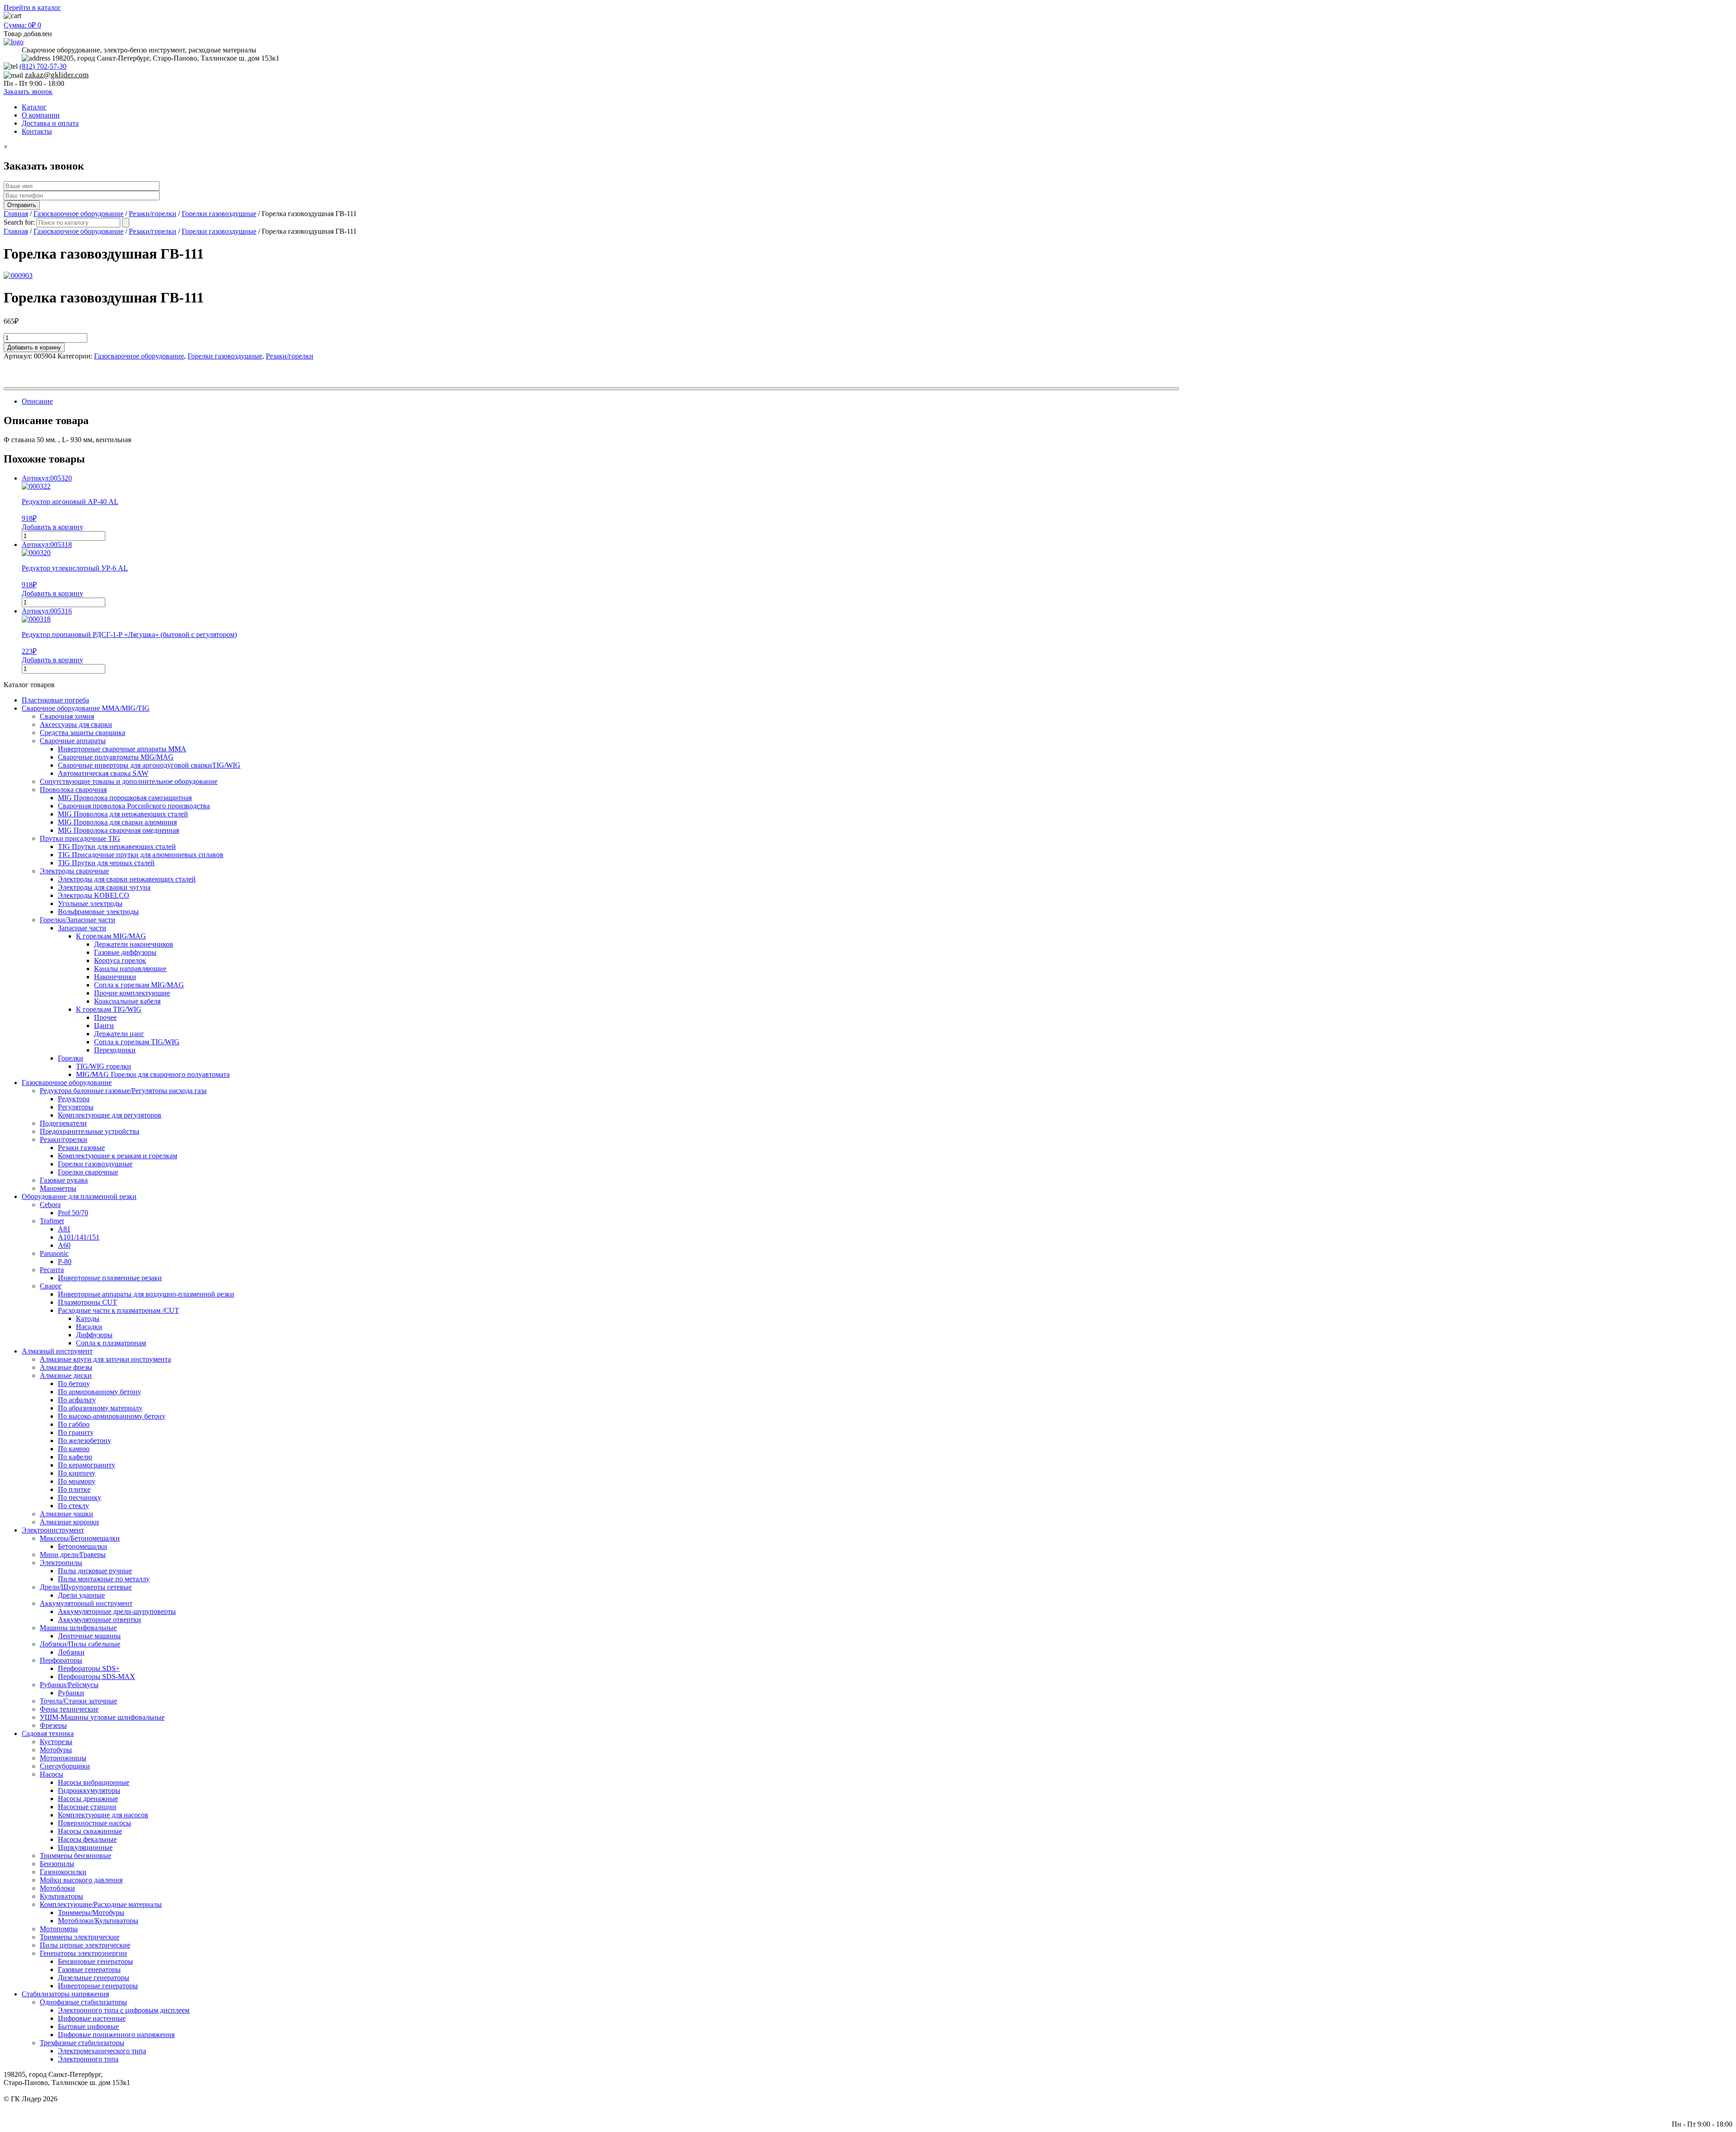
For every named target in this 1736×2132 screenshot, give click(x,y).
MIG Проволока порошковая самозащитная (125, 798)
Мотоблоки (57, 1888)
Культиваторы (61, 1896)
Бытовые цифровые (88, 2026)
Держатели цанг (119, 1034)
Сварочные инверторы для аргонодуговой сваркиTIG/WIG (149, 765)
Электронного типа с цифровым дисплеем (124, 2010)
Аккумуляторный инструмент (86, 1603)
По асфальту (77, 1400)
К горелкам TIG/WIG (109, 1009)
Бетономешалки (83, 1546)
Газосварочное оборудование (78, 214)
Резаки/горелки (153, 214)
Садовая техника (48, 1733)
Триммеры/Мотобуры (91, 1913)
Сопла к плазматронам (111, 1343)
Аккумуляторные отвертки (99, 1620)
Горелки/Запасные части (78, 920)
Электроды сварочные (74, 871)
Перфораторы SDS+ (89, 1668)
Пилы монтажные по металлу (104, 1579)
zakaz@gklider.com (57, 75)
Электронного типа (88, 2059)
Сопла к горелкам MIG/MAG (139, 985)
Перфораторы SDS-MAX (97, 1677)
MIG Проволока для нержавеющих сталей (123, 814)
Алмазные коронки (69, 1522)
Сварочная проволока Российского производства (134, 806)
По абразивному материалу (100, 1408)
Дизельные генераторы (94, 1978)
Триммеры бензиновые (75, 1856)
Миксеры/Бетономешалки (80, 1538)
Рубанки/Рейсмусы (69, 1685)
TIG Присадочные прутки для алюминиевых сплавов (141, 855)
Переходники (115, 1050)
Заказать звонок (28, 92)
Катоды (88, 1318)
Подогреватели (63, 1123)
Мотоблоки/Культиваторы (98, 1921)
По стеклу (73, 1506)
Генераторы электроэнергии (83, 1953)
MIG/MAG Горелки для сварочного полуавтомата (153, 1074)
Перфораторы (61, 1660)
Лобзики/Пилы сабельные (80, 1644)
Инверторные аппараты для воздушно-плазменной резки (146, 1294)
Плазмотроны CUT (87, 1302)
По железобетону (85, 1441)
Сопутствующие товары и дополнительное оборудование (129, 781)
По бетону (74, 1384)
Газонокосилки (63, 1872)
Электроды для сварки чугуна (104, 887)
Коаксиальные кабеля (127, 1001)
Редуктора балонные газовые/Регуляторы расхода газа (123, 1091)
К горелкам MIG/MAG (111, 936)
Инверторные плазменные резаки (110, 1278)
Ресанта (52, 1270)
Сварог (51, 1286)
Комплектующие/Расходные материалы (101, 1904)
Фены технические (69, 1709)
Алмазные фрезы (66, 1367)
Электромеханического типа (102, 2051)
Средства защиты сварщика (83, 733)
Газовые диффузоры (125, 952)
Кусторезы (56, 1742)
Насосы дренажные (88, 1799)
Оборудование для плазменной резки (79, 1196)
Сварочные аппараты (73, 741)
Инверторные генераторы (98, 1986)
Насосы (52, 1774)
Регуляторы (76, 1107)
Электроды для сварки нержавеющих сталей (127, 879)
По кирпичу (77, 1473)
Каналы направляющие (130, 969)
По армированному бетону (99, 1392)
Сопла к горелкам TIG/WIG (137, 1042)
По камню (74, 1449)
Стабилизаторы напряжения (65, 1994)
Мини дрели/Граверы (73, 1554)
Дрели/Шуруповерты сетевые (86, 1587)
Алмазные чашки (66, 1514)
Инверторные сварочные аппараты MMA (122, 749)
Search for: (19, 222)
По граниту (76, 1432)
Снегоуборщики (65, 1766)
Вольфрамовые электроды (98, 912)
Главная (16, 214)
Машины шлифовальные (78, 1628)
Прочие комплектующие (132, 993)
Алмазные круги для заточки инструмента (105, 1359)
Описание (37, 401)
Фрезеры (53, 1725)
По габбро (74, 1424)
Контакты (37, 131)
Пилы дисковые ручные (95, 1571)
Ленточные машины (89, 1636)
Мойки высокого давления (81, 1880)
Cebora (50, 1205)
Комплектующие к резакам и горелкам (118, 1156)
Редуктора (74, 1099)
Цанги (104, 1026)
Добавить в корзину (34, 347)
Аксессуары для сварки (76, 724)
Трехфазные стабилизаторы (82, 2043)
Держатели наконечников (134, 944)
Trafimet (52, 1221)
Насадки (89, 1327)
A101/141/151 (79, 1237)
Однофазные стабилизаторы (83, 2002)
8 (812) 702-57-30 (1706, 2107)
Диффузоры (94, 1335)
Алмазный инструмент (57, 1351)
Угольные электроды (90, 903)
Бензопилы (57, 1864)
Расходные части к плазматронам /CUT (118, 1310)
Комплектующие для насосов (103, 1815)
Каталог (34, 107)
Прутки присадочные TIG (80, 838)
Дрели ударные (81, 1595)
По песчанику (80, 1498)
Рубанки (71, 1693)
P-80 (65, 1262)
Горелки (71, 1058)
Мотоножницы (63, 1758)
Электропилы (61, 1563)
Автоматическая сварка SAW (103, 773)
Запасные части (82, 928)
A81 (64, 1229)
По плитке (74, 1489)
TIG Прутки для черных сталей (106, 863)
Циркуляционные (85, 1847)
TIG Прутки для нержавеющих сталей (117, 847)
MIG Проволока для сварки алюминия (117, 822)
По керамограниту (87, 1465)
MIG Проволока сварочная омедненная (118, 830)
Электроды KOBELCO (94, 895)
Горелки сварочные (88, 1172)
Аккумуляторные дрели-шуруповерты (117, 1611)
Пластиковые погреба (55, 700)
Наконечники (115, 977)
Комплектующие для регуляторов (110, 1115)
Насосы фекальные (87, 1839)
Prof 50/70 (73, 1213)
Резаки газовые (81, 1148)
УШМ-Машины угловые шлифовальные (102, 1717)
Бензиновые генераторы (95, 1961)
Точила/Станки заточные (78, 1701)
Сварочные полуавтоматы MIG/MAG (116, 757)
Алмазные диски (66, 1375)
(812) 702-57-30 (43, 66)
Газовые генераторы (89, 1969)
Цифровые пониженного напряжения (116, 2035)
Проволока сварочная (73, 790)
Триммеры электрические (80, 1937)
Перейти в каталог (32, 7)
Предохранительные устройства (90, 1131)
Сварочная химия (67, 716)
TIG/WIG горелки (104, 1066)
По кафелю (75, 1457)
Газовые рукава (64, 1180)
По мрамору (77, 1481)
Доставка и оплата (50, 123)
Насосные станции (87, 1807)
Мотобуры (56, 1750)
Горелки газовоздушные (219, 214)
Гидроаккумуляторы (89, 1790)
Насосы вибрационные (94, 1782)
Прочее (105, 1017)
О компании (41, 115)
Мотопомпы (59, 1929)
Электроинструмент (53, 1530)
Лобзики (71, 1652)
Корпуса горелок (120, 960)
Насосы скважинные (90, 1831)
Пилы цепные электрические (85, 1945)
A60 (64, 1245)
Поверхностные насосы (94, 1823)
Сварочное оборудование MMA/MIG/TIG (86, 708)
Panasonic (54, 1253)
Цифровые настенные (92, 2018)
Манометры (58, 1188)
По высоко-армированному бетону (112, 1416)
